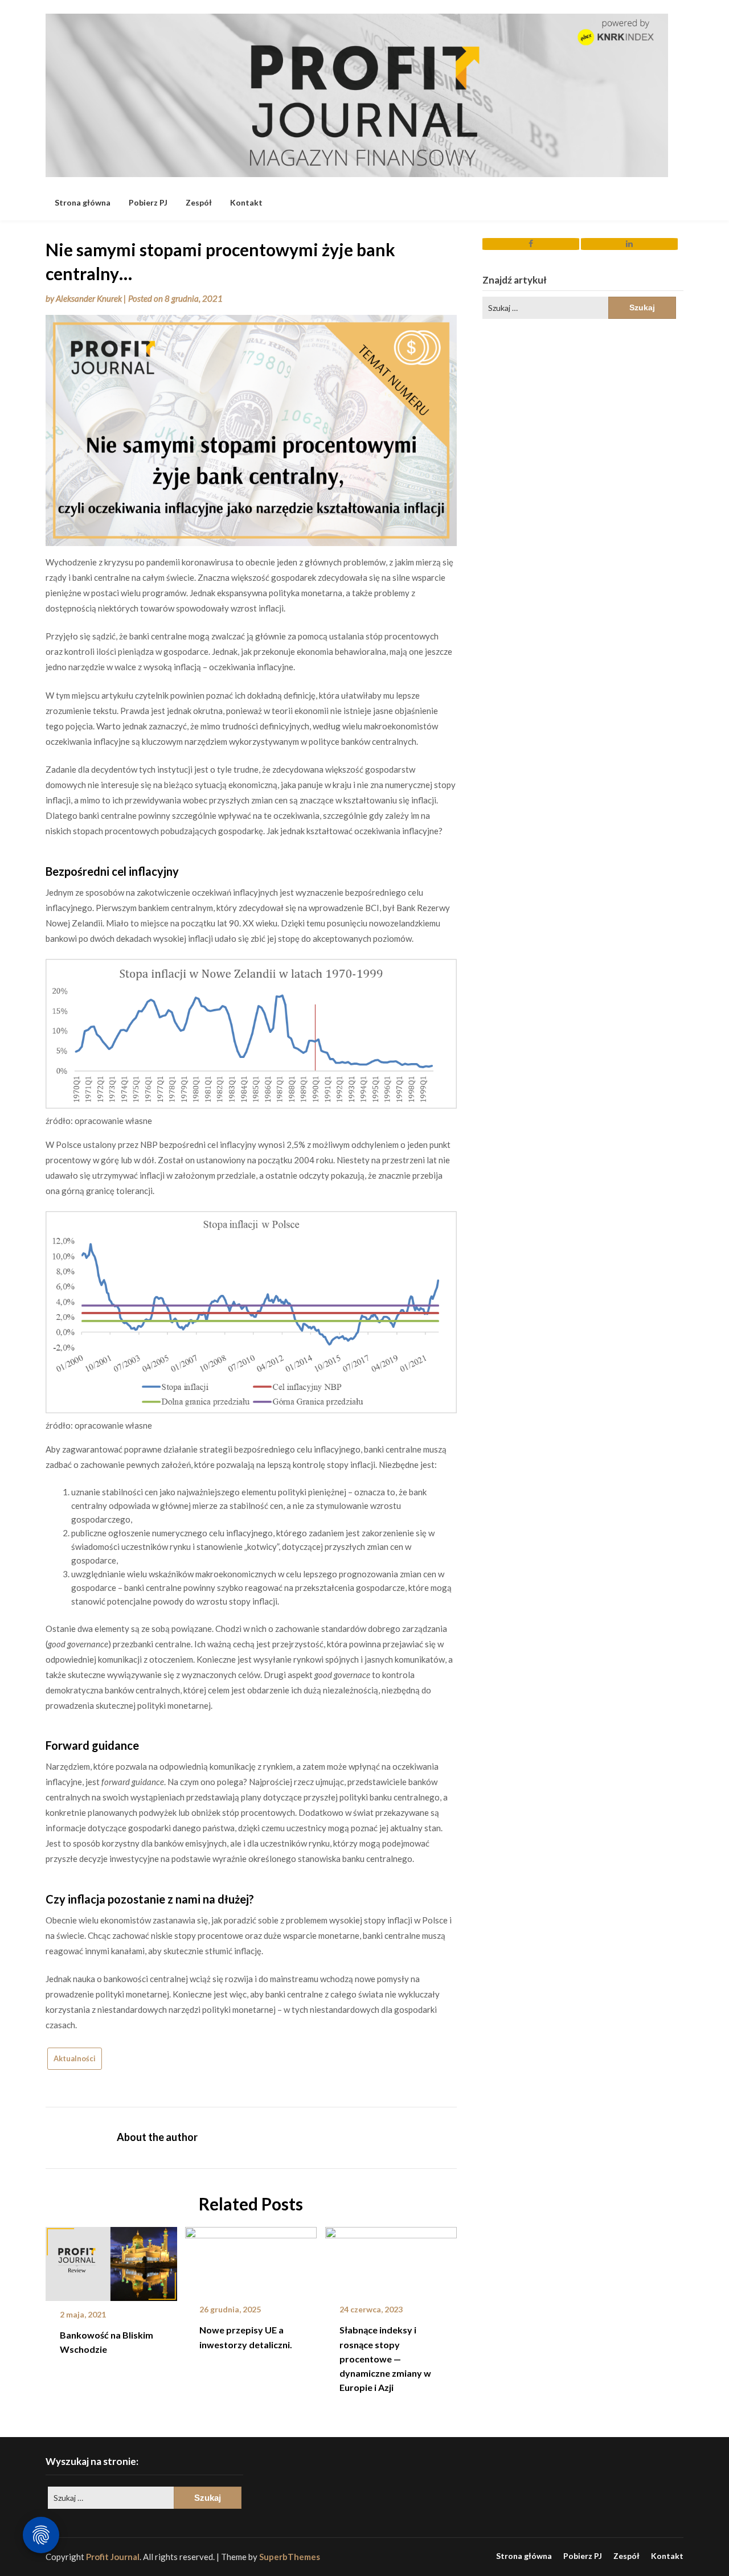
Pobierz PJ (148, 202)
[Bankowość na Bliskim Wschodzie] (111, 2260)
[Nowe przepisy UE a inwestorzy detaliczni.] (251, 2258)
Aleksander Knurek (89, 298)
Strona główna (83, 202)
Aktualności (75, 2058)
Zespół (199, 202)
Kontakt (246, 202)
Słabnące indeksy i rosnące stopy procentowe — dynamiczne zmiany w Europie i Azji (385, 2358)
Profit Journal (113, 2557)
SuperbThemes (290, 2557)
